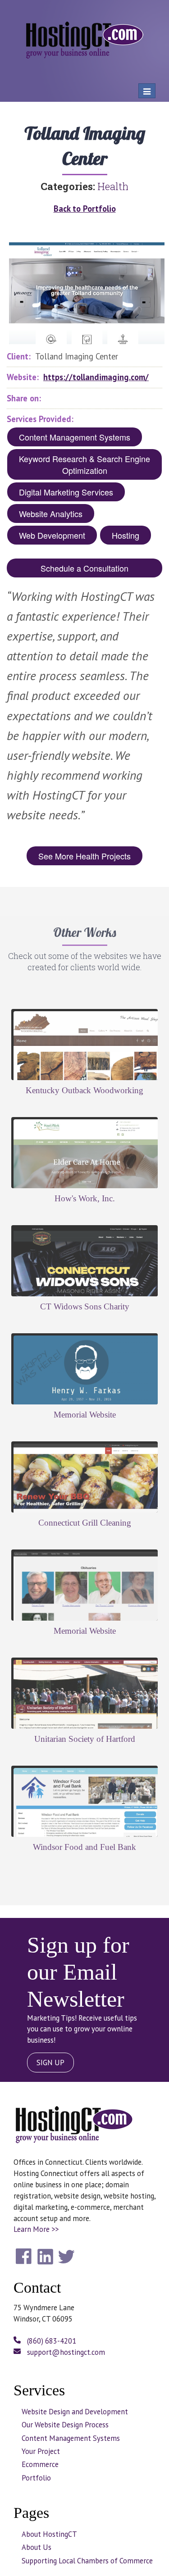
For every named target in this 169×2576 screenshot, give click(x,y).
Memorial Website (85, 1415)
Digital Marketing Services (66, 492)
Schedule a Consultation (84, 568)
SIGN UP (50, 2063)
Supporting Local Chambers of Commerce (87, 2561)
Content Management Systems (75, 437)
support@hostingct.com (65, 2352)
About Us (37, 2547)
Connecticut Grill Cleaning (85, 1523)
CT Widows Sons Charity (85, 1306)
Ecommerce (40, 2464)
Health (113, 186)
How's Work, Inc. (85, 1198)
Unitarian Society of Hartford (85, 1739)
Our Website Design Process (65, 2425)
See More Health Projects (84, 856)
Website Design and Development (75, 2412)
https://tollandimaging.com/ (96, 377)
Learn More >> (36, 2229)
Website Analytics (51, 513)
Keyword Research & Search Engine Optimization (84, 464)
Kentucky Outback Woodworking (84, 1090)
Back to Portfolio (85, 209)
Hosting (126, 535)
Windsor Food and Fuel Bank (84, 1847)
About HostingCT (49, 2534)
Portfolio (36, 2478)
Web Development (52, 535)
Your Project (41, 2451)
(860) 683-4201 (51, 2341)
